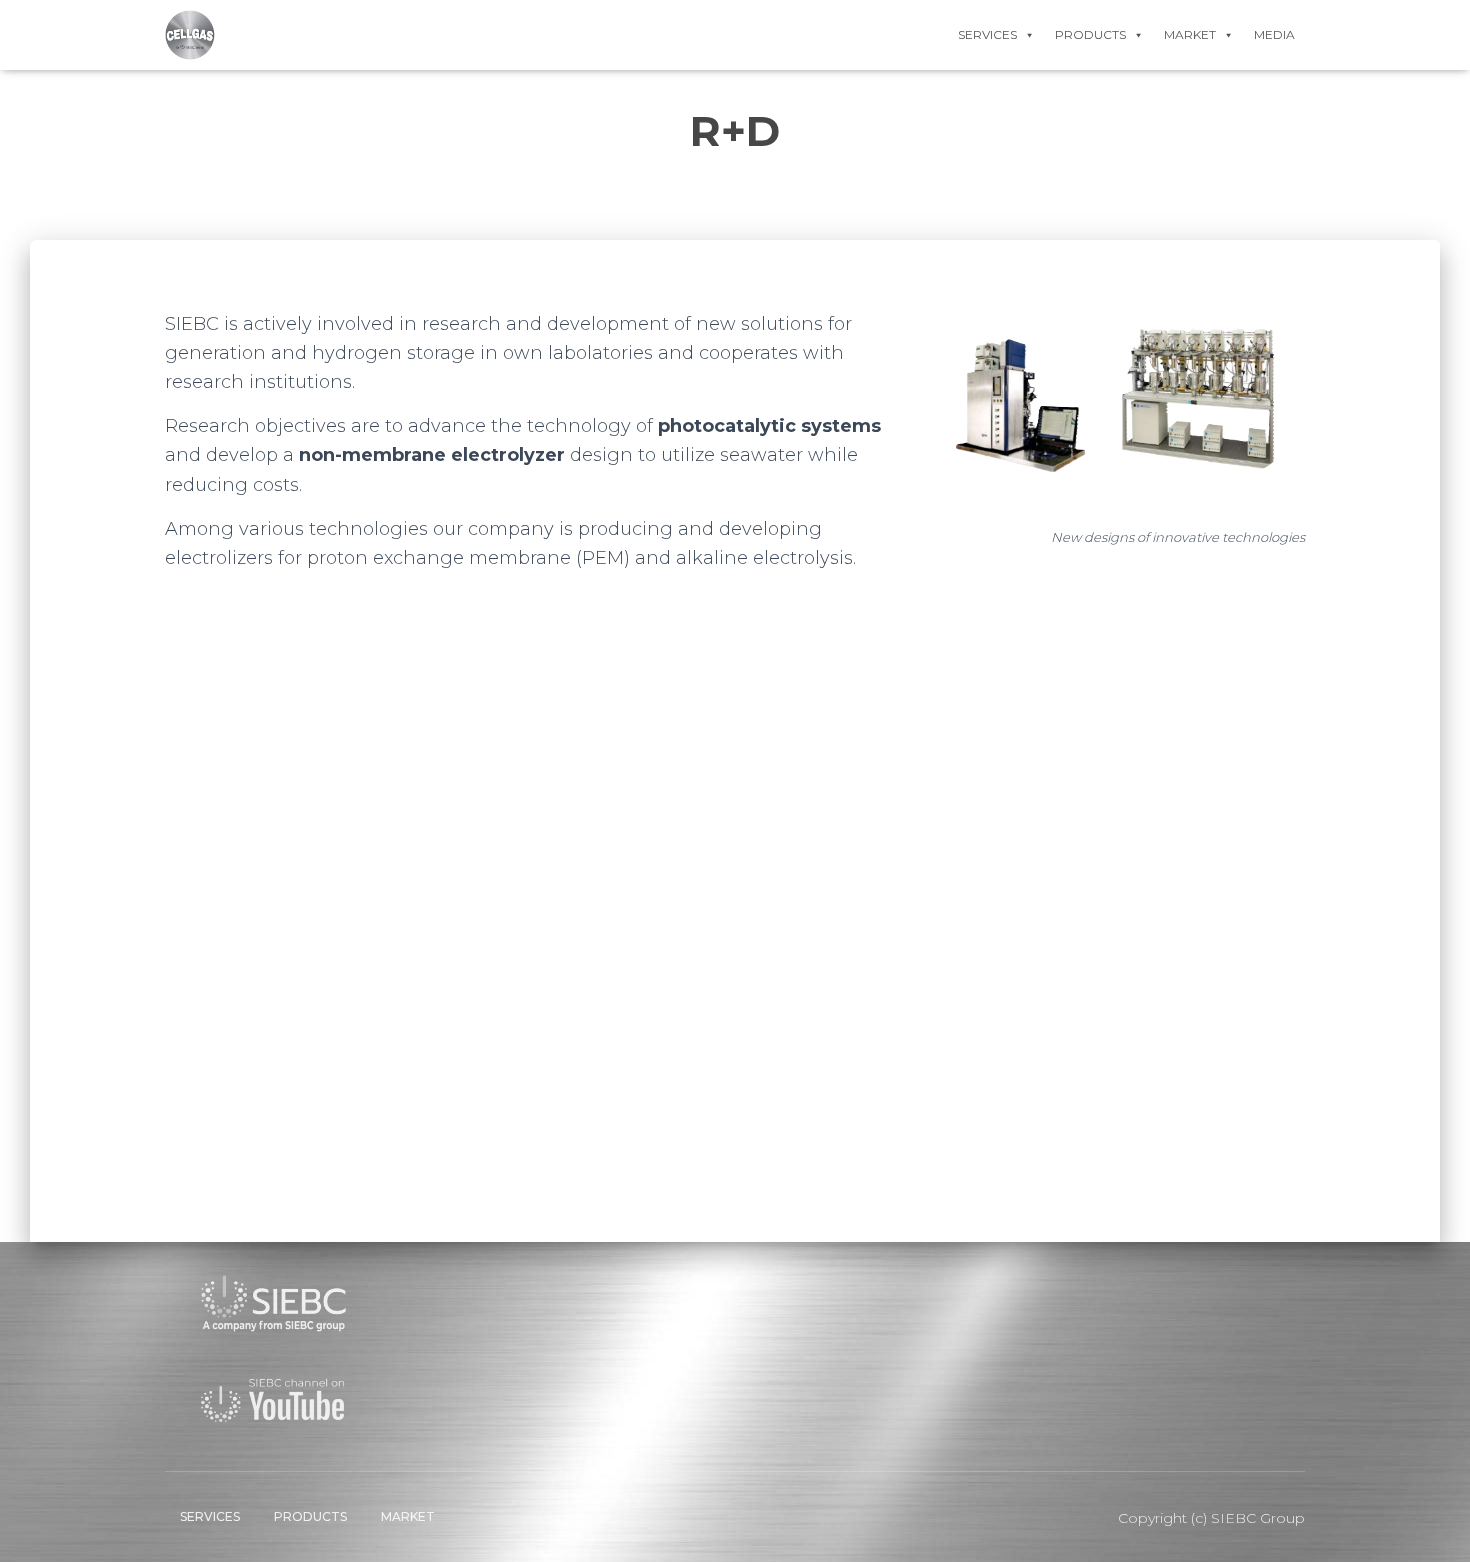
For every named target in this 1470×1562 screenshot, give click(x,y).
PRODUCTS (1090, 34)
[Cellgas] (190, 35)
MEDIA (1274, 34)
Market (408, 1516)
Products (310, 1516)
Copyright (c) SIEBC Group (1211, 1518)
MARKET (1190, 34)
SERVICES (987, 34)
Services (210, 1516)
